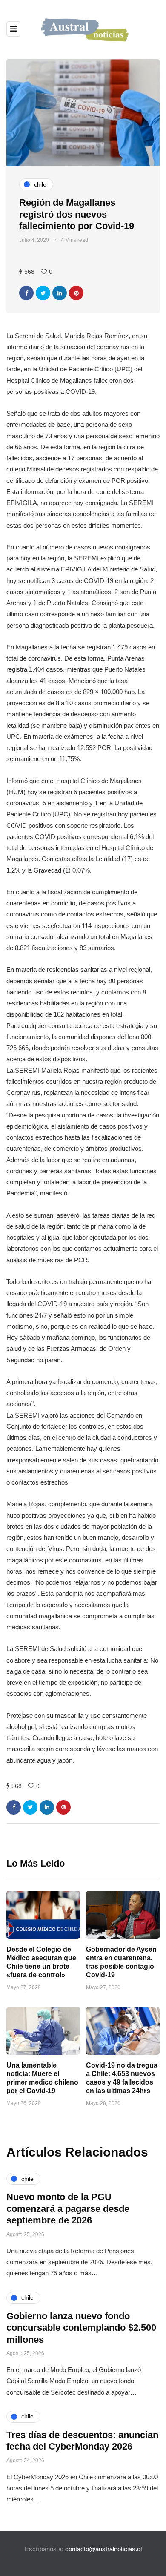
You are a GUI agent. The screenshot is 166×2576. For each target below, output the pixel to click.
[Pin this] (76, 293)
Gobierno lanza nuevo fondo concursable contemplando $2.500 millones (81, 2328)
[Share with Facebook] (26, 293)
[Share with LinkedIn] (60, 293)
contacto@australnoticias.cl (103, 2549)
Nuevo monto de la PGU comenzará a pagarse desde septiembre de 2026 (68, 2208)
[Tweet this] (43, 293)
